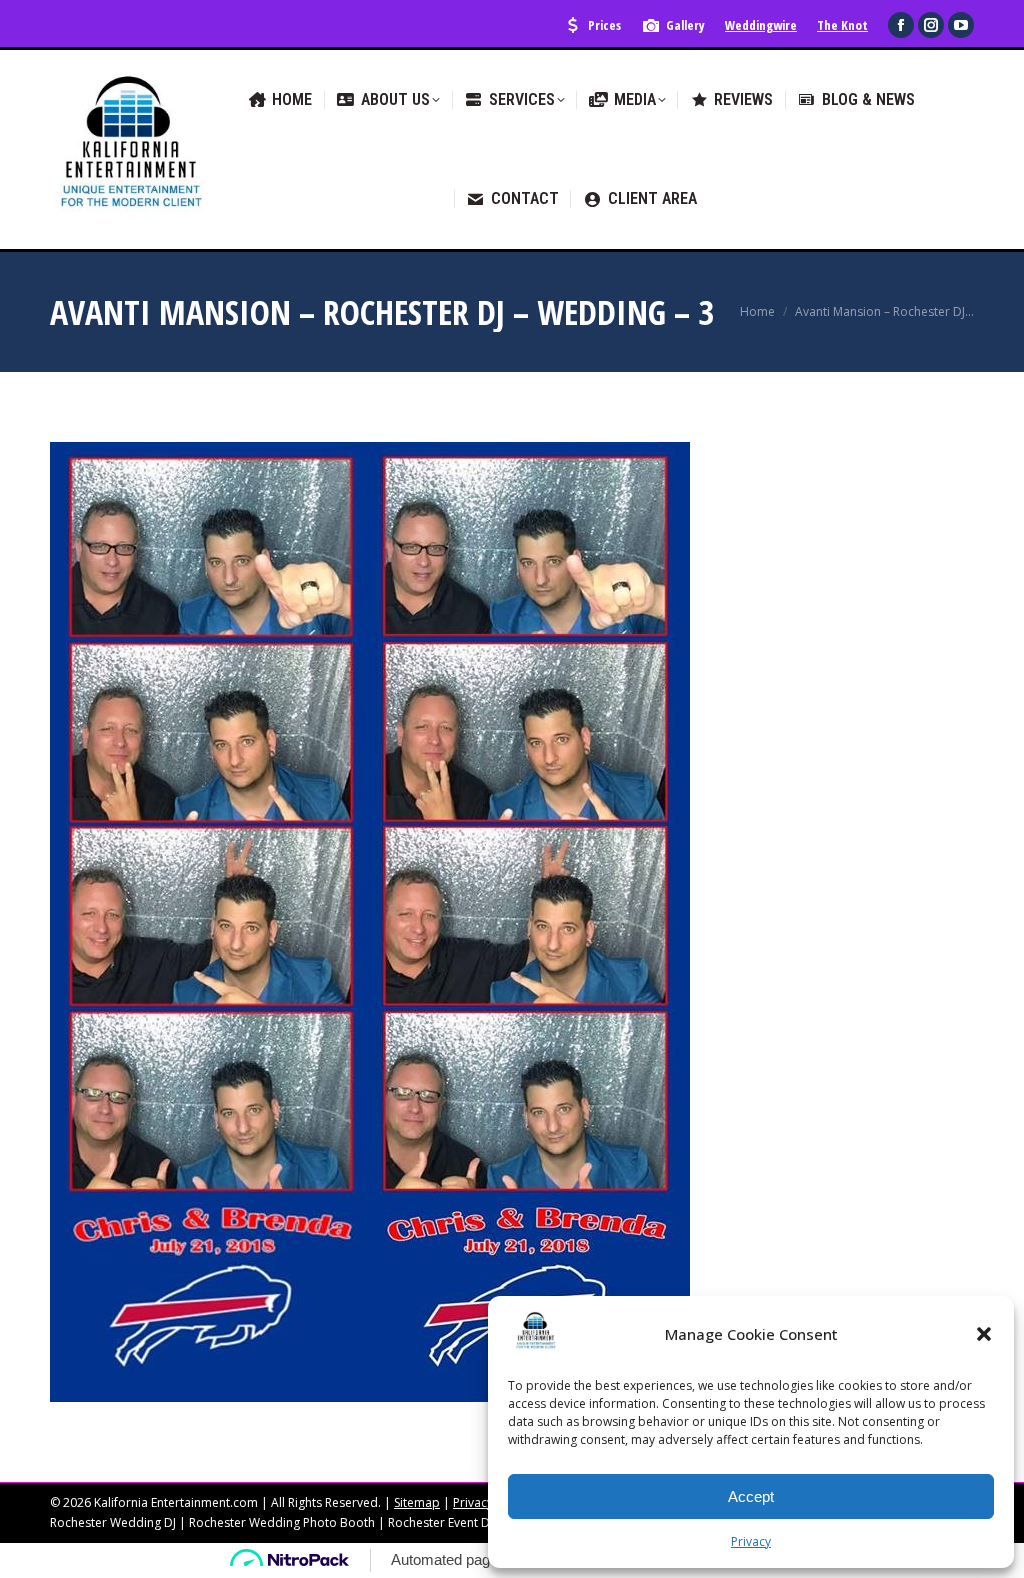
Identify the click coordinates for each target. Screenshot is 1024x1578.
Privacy (751, 1541)
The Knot (842, 25)
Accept (751, 1496)
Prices (604, 25)
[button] (984, 1334)
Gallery (685, 25)
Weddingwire (761, 25)
